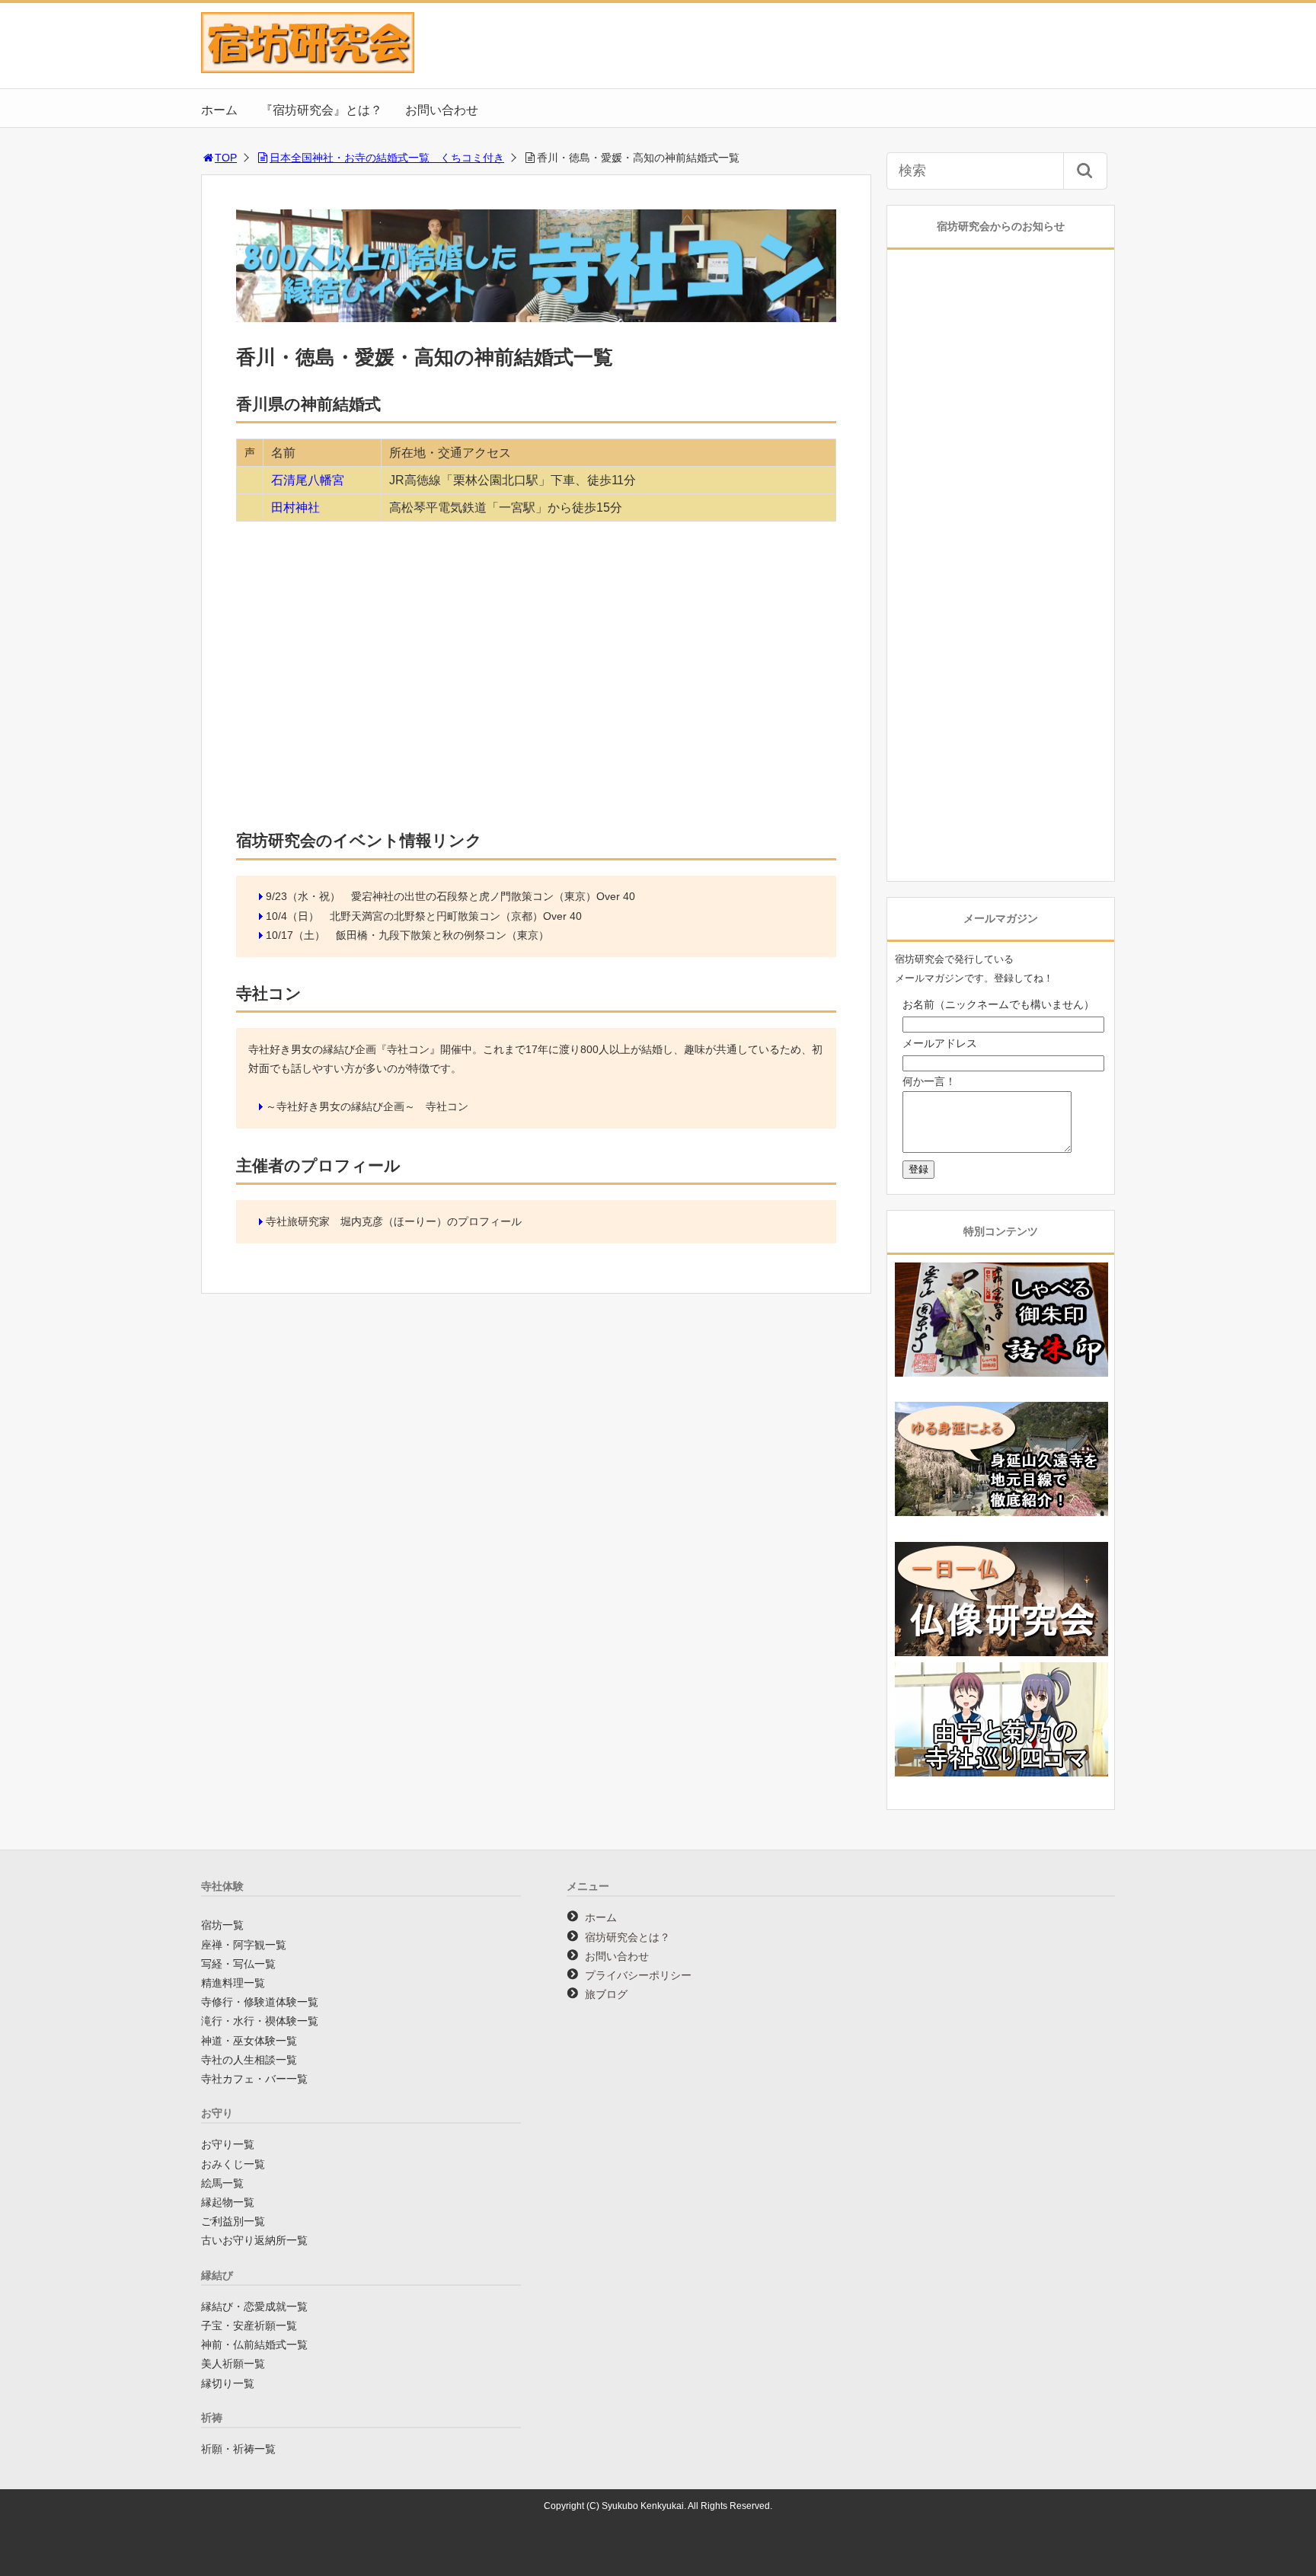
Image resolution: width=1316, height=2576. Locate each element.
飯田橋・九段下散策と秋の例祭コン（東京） (442, 935)
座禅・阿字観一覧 (244, 1945)
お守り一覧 (228, 2144)
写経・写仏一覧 (238, 1964)
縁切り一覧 (228, 2383)
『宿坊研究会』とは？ (321, 110)
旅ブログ (606, 1994)
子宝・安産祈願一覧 (249, 2325)
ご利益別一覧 (233, 2221)
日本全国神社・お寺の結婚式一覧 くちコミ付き (387, 158)
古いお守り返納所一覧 (254, 2240)
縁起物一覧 (228, 2202)
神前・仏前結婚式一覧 (254, 2345)
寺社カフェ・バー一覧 (254, 2079)
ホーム (219, 110)
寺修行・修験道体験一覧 (260, 2002)
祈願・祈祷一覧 (238, 2449)
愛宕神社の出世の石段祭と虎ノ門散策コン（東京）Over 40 (493, 896)
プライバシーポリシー (638, 1975)
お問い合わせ (442, 110)
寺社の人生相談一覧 (249, 2060)
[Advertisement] (536, 697)
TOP (226, 158)
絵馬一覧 (222, 2183)
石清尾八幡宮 (308, 480)
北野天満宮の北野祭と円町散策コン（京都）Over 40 (456, 916)
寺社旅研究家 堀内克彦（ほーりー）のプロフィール (394, 1221)
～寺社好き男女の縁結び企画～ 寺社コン (367, 1106)
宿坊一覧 (222, 1925)
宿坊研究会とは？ (628, 1937)
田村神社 (295, 508)
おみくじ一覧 (233, 2164)
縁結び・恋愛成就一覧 (254, 2306)
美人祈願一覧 (233, 2364)
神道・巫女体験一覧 (249, 2041)
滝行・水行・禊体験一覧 (260, 2021)
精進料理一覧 (233, 1983)
